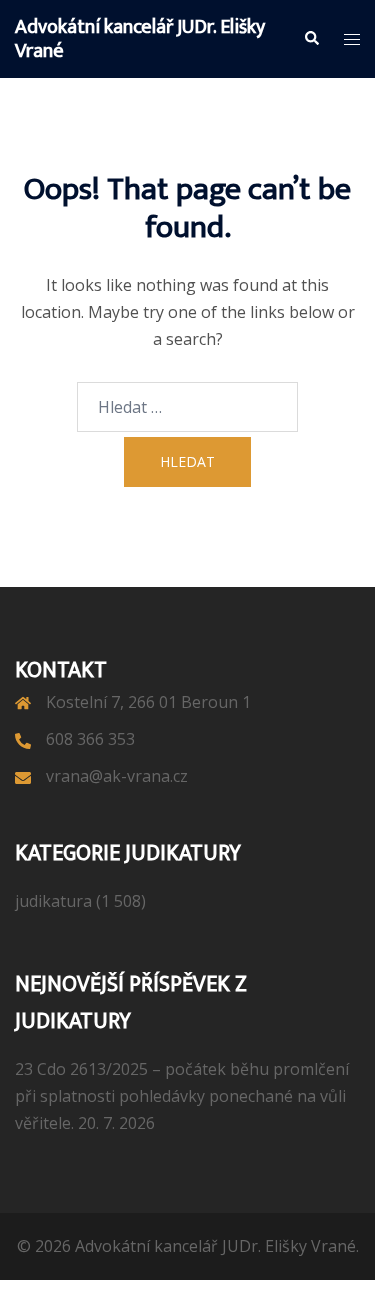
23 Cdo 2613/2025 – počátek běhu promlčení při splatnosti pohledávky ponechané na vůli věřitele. (182, 1096)
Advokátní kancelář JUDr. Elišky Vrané (140, 39)
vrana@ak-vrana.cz (117, 776)
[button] (311, 39)
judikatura (53, 901)
